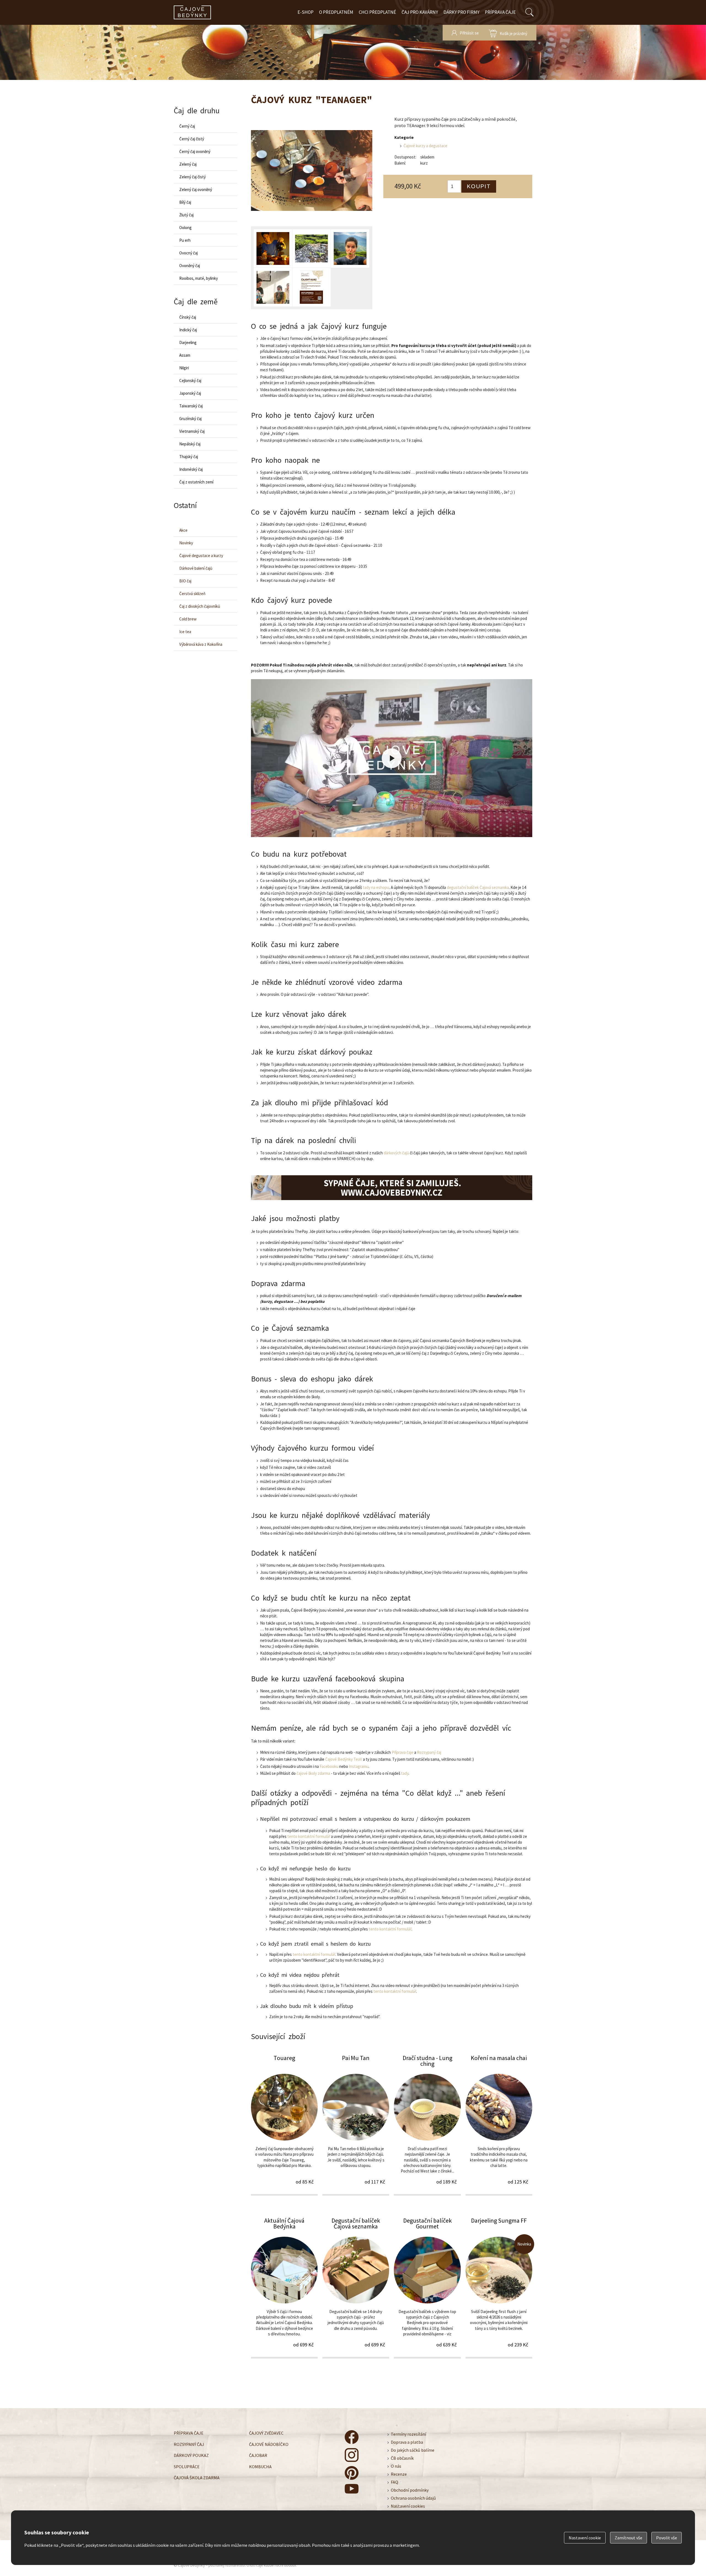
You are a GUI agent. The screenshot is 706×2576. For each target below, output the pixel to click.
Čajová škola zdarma (197, 2478)
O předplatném (336, 12)
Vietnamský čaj (192, 431)
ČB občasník (402, 2458)
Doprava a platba (407, 2442)
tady (405, 1773)
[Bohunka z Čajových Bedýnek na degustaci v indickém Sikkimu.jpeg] (273, 287)
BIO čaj (185, 581)
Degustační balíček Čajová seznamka (356, 2287)
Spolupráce (187, 2466)
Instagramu (359, 1766)
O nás (396, 2466)
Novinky (186, 543)
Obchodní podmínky (410, 2490)
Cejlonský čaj (190, 381)
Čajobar (258, 2455)
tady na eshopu (376, 887)
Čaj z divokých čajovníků (200, 606)
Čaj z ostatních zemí (196, 482)
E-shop (306, 12)
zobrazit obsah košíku (508, 33)
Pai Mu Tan (356, 2125)
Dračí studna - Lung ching (427, 2125)
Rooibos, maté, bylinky (199, 278)
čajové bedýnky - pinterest (352, 2473)
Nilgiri (184, 368)
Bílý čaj (185, 202)
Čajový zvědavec (266, 2433)
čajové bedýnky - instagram (352, 2455)
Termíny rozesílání (408, 2434)
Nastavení (585, 2538)
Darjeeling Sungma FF (499, 2287)
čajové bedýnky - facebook (352, 2437)
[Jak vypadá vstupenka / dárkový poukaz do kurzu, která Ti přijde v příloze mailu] (311, 287)
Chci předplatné (377, 12)
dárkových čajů (396, 1153)
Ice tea (185, 632)
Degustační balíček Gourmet (427, 2287)
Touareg (284, 2125)
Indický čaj (188, 330)
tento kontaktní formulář (309, 1836)
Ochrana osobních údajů (413, 2498)
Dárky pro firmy (461, 12)
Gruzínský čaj (190, 419)
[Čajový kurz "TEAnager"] (312, 171)
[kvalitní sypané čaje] (392, 1188)
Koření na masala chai (499, 2125)
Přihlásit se (469, 33)
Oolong (185, 228)
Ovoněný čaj (190, 266)
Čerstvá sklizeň (192, 594)
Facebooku (329, 1766)
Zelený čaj (188, 164)
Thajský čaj (189, 457)
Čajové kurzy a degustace (425, 146)
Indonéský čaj (191, 469)
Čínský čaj (188, 317)
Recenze (399, 2474)
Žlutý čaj (186, 215)
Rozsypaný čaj (429, 1752)
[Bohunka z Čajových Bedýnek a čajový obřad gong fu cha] (273, 249)
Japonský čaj (190, 393)
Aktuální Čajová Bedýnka (284, 2287)
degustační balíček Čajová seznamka (478, 887)
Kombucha (260, 2466)
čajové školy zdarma (313, 1773)
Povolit (667, 2538)
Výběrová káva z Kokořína (201, 644)
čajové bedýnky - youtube (352, 2491)
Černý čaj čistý (192, 139)
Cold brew (188, 619)
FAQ (395, 2482)
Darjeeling (188, 342)
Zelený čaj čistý (192, 177)
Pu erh (185, 240)
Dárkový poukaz (191, 2455)
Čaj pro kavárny (420, 12)
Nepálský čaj (190, 444)
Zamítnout (629, 2538)
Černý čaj (187, 126)
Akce (183, 530)
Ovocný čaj (188, 253)
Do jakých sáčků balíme (413, 2450)
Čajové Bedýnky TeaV (344, 1759)
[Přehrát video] (392, 758)
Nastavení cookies (408, 2506)
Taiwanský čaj (191, 406)
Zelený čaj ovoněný (196, 189)
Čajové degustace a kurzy (201, 556)
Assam (185, 355)
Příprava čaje (500, 12)
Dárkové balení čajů (196, 568)
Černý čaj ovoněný (195, 151)
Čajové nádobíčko (269, 2444)
